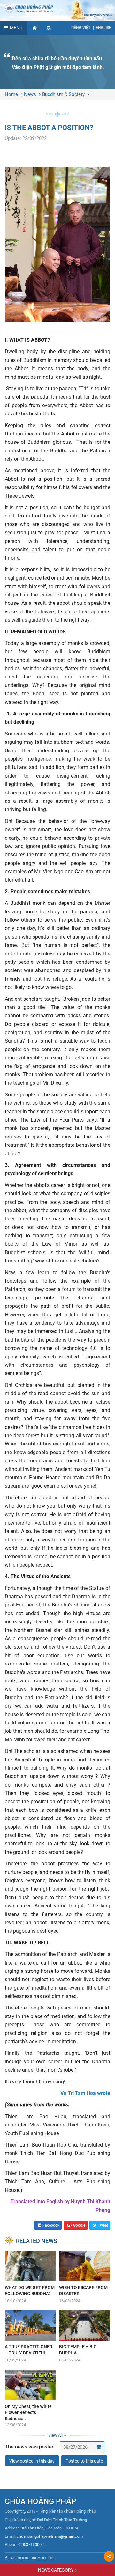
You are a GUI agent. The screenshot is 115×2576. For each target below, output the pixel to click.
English (104, 28)
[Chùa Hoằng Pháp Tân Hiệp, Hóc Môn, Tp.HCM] (57, 8)
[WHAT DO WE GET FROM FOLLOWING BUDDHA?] (30, 2277)
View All (56, 2435)
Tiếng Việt (80, 28)
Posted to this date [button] (84, 2461)
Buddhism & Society (63, 94)
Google (79, 2225)
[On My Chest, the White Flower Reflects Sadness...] (30, 2399)
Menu (16, 28)
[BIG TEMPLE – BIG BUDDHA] (85, 2337)
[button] (49, 28)
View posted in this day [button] (32, 2461)
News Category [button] (56, 2570)
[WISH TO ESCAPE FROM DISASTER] (85, 2277)
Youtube (47, 2558)
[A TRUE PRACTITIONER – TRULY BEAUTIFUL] (30, 2337)
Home (11, 94)
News (30, 94)
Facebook (51, 2225)
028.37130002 (31, 2545)
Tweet (103, 2225)
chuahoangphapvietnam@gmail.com (50, 2536)
